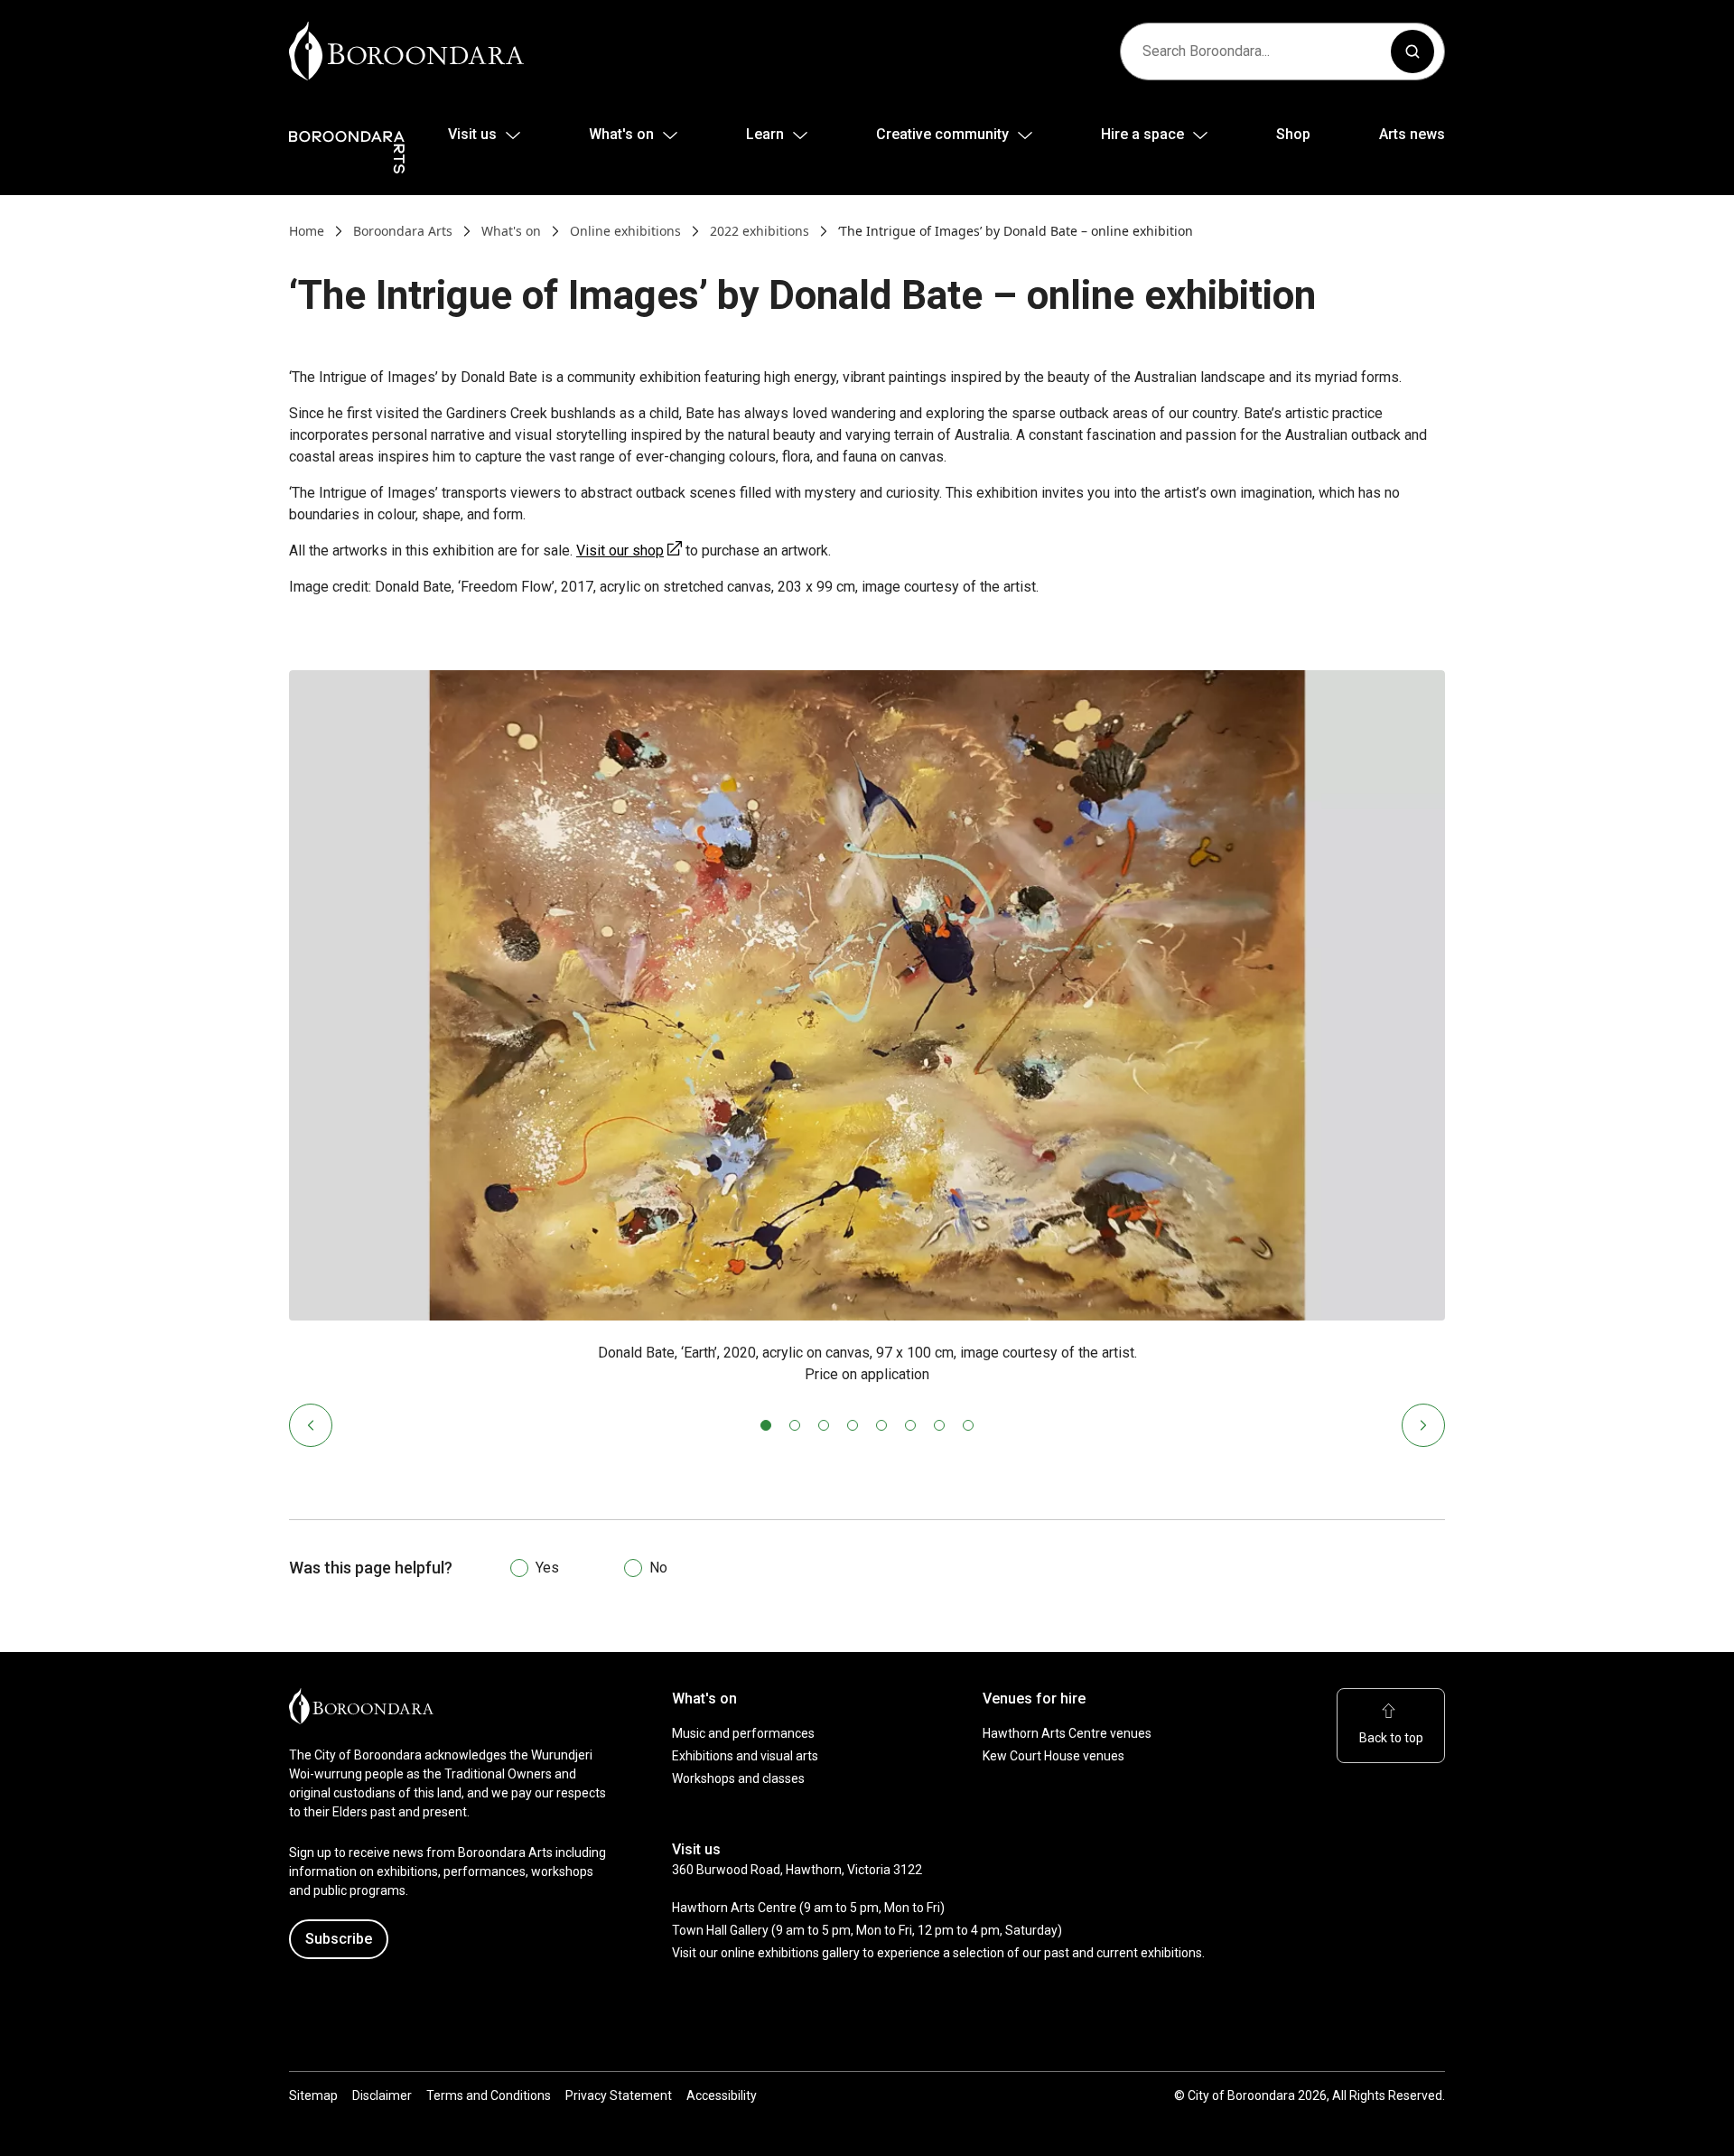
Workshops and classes (738, 1778)
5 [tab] (881, 1425)
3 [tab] (824, 1425)
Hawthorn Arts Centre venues (1067, 1733)
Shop (1293, 134)
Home (307, 231)
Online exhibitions (625, 231)
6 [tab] (910, 1425)
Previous (311, 1425)
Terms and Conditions (489, 2095)
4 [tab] (853, 1425)
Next (1423, 1425)
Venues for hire (1034, 1699)
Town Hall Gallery (720, 1930)
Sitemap (313, 2095)
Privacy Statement (619, 2095)
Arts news (1412, 134)
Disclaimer (382, 2095)
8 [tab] (968, 1425)
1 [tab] (766, 1425)
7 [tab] (939, 1425)
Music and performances (743, 1733)
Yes (547, 1568)
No (658, 1568)
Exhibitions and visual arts (745, 1756)
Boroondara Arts (403, 231)
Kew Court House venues (1053, 1756)
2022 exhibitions (760, 231)
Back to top (1391, 1738)
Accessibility (722, 2095)
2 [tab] (795, 1425)
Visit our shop (629, 551)
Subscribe (339, 1939)
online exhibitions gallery (790, 1953)
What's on (511, 231)
